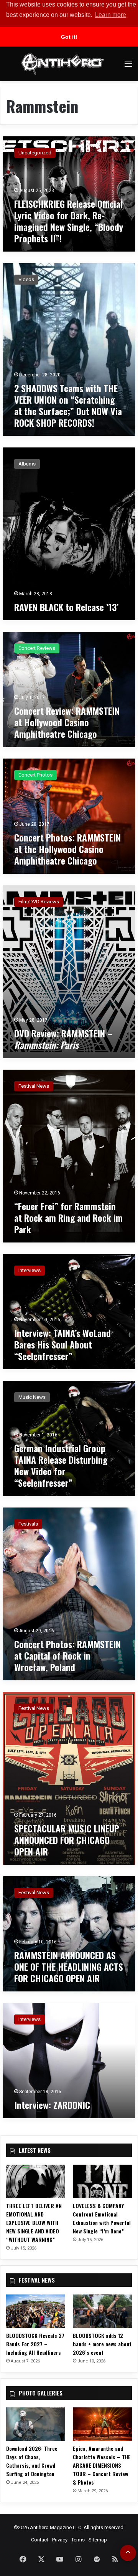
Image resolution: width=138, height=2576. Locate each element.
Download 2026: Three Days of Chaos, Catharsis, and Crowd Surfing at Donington (32, 2461)
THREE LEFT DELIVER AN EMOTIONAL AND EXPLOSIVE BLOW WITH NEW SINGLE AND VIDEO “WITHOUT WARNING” (34, 2222)
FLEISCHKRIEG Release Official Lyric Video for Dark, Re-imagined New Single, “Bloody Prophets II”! (69, 221)
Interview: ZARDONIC (52, 2105)
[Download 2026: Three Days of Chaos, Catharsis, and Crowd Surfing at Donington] (36, 2424)
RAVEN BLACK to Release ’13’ (66, 607)
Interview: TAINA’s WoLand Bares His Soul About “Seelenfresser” (62, 1344)
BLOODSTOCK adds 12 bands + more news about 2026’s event (102, 2344)
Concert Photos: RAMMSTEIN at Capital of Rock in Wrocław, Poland (67, 1655)
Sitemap (98, 2540)
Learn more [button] (111, 15)
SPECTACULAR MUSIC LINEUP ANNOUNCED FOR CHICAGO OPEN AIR (67, 1840)
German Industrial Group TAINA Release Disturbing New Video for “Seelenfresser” (61, 1465)
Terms (78, 2540)
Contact (40, 2540)
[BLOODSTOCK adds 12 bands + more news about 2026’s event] (102, 2311)
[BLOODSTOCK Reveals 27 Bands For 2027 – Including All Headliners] (36, 2311)
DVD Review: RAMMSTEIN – (63, 1039)
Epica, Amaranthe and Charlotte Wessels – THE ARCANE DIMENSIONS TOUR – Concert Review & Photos (102, 2465)
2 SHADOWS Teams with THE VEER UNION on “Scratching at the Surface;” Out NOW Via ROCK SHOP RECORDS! (68, 405)
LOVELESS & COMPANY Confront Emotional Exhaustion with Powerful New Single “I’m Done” (102, 2218)
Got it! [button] (69, 37)
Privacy (60, 2540)
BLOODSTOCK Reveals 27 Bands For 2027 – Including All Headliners (35, 2344)
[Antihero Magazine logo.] (62, 64)
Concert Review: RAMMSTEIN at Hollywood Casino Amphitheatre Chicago (67, 722)
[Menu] (128, 67)
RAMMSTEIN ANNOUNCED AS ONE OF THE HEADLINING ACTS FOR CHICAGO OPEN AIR (69, 1966)
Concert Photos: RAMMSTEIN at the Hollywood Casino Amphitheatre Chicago (67, 849)
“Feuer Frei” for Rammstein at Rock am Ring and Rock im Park (68, 1218)
